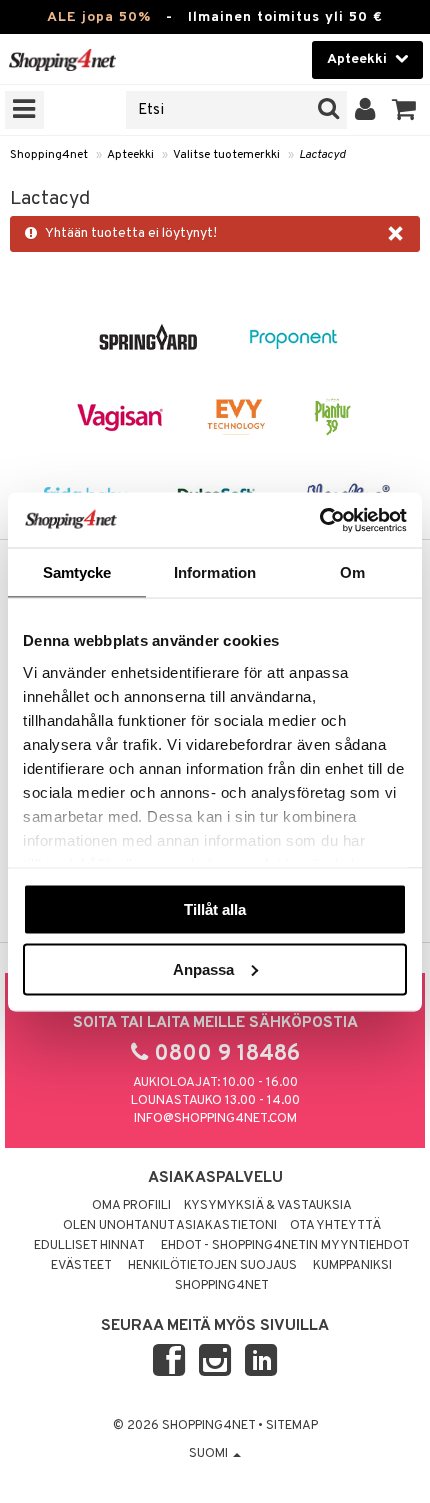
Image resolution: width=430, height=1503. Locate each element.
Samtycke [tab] (77, 572)
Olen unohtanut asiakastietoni (170, 1226)
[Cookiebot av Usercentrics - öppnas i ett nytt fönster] (319, 520)
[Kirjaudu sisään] (365, 110)
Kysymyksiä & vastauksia (268, 1206)
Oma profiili (131, 1206)
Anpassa (203, 968)
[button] (404, 110)
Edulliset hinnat (89, 1246)
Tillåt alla (215, 909)
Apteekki (130, 155)
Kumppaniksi (352, 1266)
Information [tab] (215, 572)
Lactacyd (322, 155)
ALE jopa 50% (99, 17)
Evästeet (81, 1266)
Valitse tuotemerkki (226, 155)
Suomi (210, 1454)
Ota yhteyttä (335, 1226)
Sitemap (292, 1426)
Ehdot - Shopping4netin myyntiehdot (285, 1246)
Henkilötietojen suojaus (212, 1266)
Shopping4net (49, 155)
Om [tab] (352, 572)
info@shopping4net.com (215, 1119)
